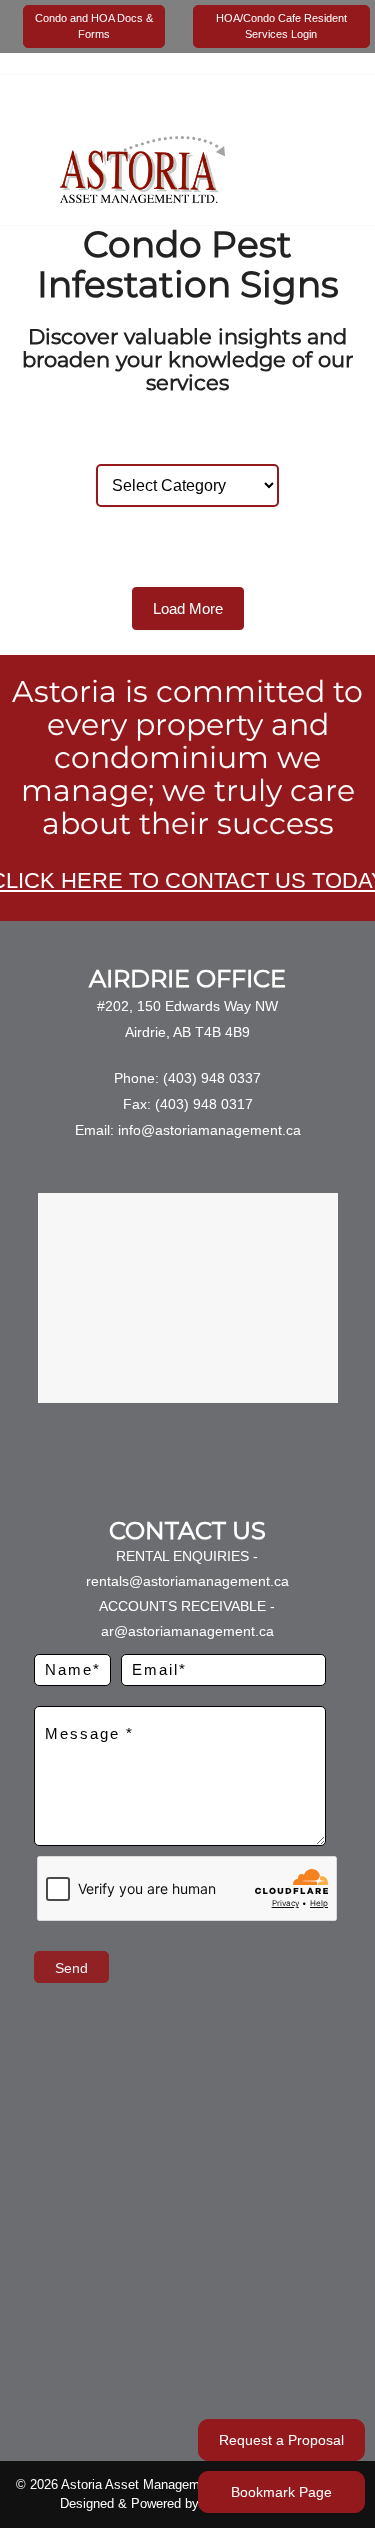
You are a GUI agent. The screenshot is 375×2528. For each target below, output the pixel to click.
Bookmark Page (281, 2492)
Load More (188, 608)
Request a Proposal (281, 2440)
